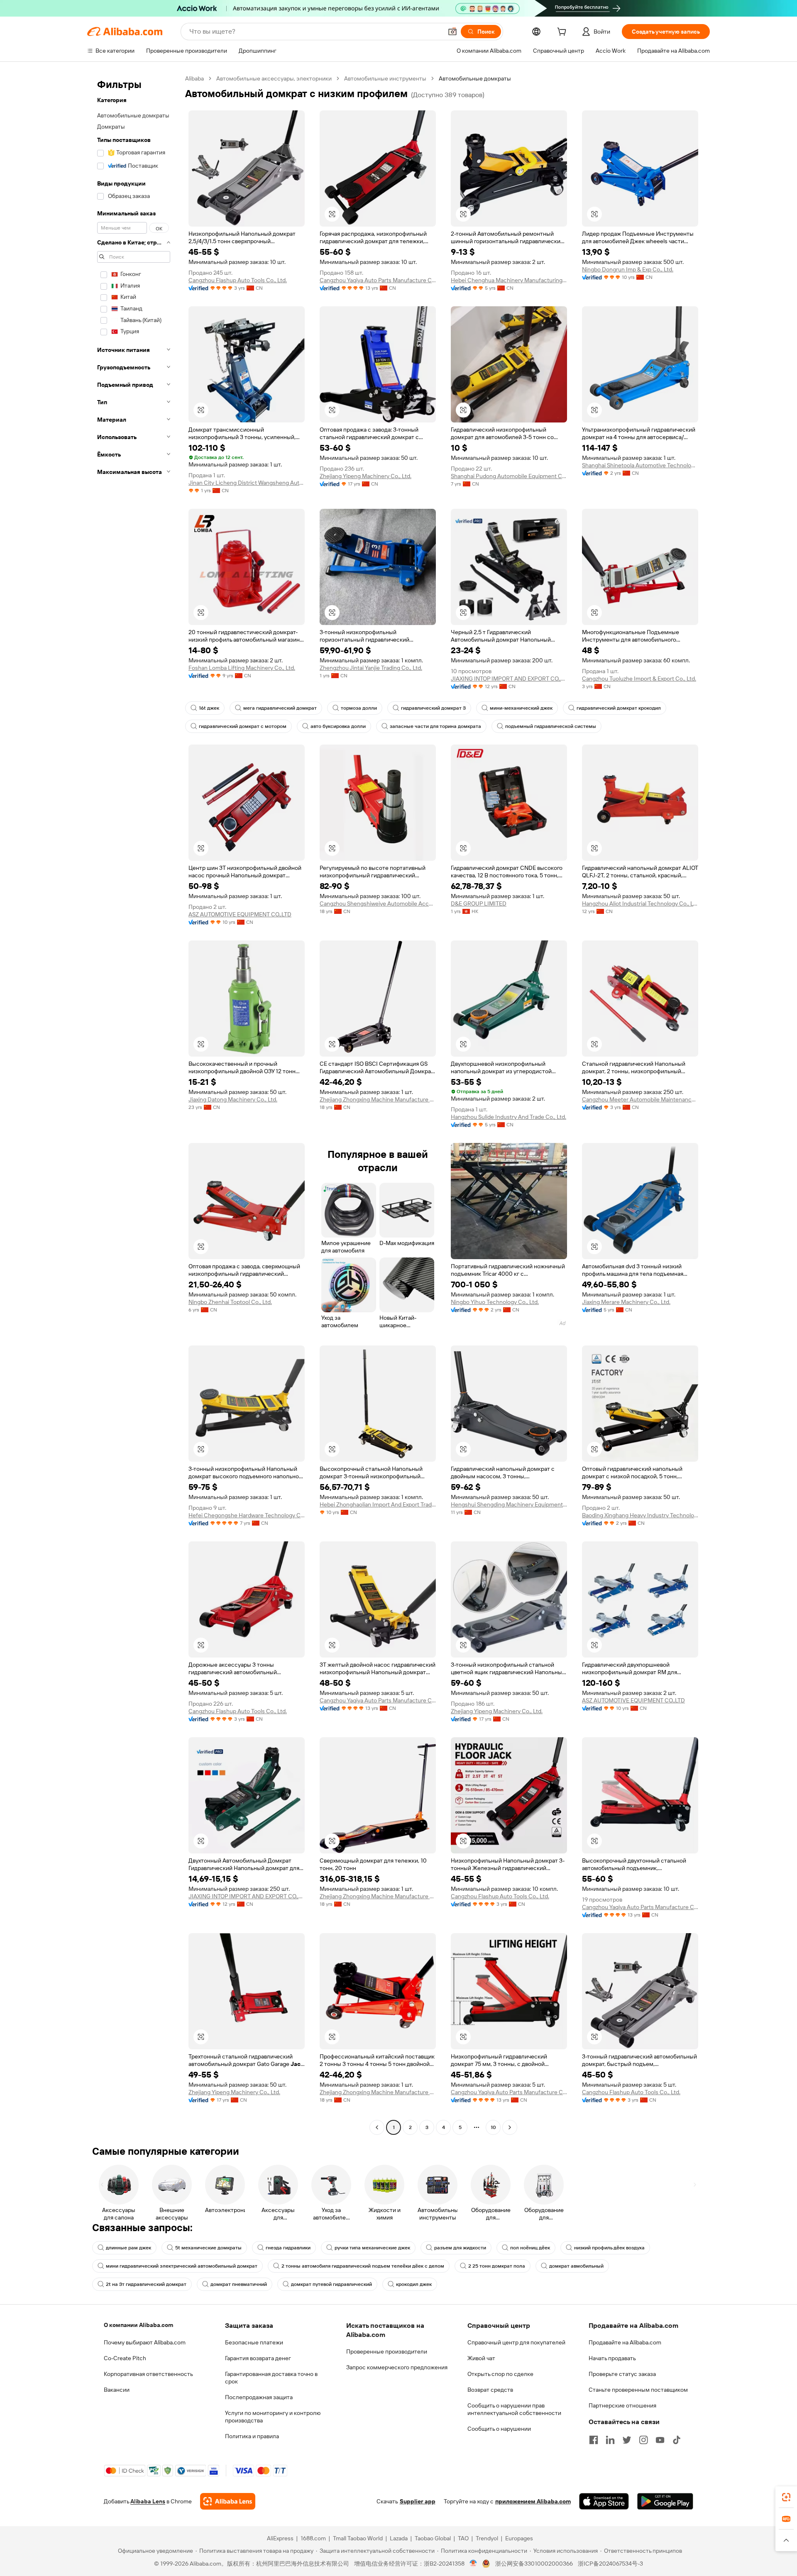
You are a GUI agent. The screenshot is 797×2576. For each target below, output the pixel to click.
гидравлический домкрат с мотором (243, 726)
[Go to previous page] (377, 2127)
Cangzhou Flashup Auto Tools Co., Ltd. (238, 280)
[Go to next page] (510, 2127)
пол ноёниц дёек (530, 2248)
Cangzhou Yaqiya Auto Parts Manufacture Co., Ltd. (378, 280)
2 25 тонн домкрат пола (497, 2266)
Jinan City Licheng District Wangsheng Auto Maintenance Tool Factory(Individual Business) (247, 483)
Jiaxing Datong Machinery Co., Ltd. (233, 1099)
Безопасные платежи (254, 2342)
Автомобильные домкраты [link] (475, 78)
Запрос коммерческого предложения (397, 2367)
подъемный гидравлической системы (551, 726)
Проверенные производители (387, 2351)
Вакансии (117, 2390)
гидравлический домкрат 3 (433, 708)
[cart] (563, 33)
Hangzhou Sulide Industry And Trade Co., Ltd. (509, 1117)
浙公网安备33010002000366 (534, 2564)
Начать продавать (612, 2358)
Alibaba (194, 78)
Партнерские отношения (622, 2405)
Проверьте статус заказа (622, 2374)
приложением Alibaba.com (533, 2501)
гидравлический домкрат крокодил (619, 708)
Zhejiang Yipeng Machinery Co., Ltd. (365, 476)
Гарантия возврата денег (258, 2358)
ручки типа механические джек (372, 2248)
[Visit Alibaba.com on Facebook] (594, 2440)
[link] (786, 2497)
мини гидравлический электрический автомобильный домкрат (182, 2266)
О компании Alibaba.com (138, 2325)
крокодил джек (414, 2284)
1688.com (313, 2538)
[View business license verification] (473, 2564)
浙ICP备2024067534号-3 (610, 2564)
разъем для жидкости (460, 2248)
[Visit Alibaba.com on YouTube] (660, 2440)
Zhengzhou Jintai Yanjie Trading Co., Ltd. (371, 668)
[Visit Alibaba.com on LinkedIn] (610, 2440)
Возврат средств (490, 2390)
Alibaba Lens (148, 2501)
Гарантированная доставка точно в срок (271, 2378)
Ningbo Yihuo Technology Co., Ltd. (495, 1302)
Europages (519, 2538)
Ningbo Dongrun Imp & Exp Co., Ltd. (628, 269)
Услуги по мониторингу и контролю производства (273, 2417)
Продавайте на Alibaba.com (625, 2342)
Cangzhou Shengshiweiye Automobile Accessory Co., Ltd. (378, 903)
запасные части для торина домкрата (435, 726)
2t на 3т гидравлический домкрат (146, 2284)
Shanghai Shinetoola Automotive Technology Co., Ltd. (640, 465)
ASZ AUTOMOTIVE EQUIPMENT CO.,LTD (240, 914)
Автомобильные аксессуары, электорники (274, 78)
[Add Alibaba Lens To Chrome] (228, 2501)
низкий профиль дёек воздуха (609, 2248)
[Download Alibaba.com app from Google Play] (665, 2501)
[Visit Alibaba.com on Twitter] (627, 2440)
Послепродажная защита (259, 2397)
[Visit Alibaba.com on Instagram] (643, 2440)
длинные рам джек (128, 2248)
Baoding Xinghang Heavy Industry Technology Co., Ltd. (640, 1515)
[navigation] (134, 1104)
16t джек (209, 708)
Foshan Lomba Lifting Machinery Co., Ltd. (242, 668)
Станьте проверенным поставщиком (638, 2390)
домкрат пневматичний (239, 2284)
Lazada (399, 2538)
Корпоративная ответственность (148, 2374)
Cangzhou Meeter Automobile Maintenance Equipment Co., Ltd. (640, 1099)
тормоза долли (359, 708)
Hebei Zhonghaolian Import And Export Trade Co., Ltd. (378, 1504)
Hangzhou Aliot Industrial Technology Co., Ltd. (640, 903)
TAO (463, 2538)
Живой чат (481, 2358)
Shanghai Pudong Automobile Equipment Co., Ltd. (509, 476)
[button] (452, 32)
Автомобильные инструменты (385, 78)
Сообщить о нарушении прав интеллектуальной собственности (514, 2409)
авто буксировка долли (338, 726)
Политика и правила (252, 2436)
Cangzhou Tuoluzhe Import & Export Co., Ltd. (639, 679)
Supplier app (418, 2501)
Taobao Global (433, 2538)
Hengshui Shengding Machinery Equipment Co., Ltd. (509, 1504)
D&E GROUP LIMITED (479, 903)
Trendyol (487, 2538)
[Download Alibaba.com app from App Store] (604, 2501)
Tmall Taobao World (358, 2538)
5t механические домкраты (208, 2248)
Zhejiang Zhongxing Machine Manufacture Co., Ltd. (378, 1099)
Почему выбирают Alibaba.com (145, 2342)
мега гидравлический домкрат (280, 708)
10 (493, 2127)
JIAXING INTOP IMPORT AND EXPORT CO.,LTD (509, 679)
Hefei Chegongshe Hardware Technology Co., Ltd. (247, 1515)
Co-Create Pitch (125, 2358)
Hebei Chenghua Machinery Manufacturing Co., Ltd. (509, 280)
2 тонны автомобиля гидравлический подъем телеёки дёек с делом (363, 2266)
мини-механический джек (521, 708)
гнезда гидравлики (288, 2248)
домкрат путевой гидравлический (331, 2284)
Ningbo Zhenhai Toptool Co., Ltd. (230, 1302)
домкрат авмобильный (576, 2266)
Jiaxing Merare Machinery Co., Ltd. (626, 1302)
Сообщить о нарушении (499, 2429)
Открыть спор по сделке (500, 2374)
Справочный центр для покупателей (516, 2342)
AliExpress (280, 2538)
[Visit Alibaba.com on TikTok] (677, 2440)
